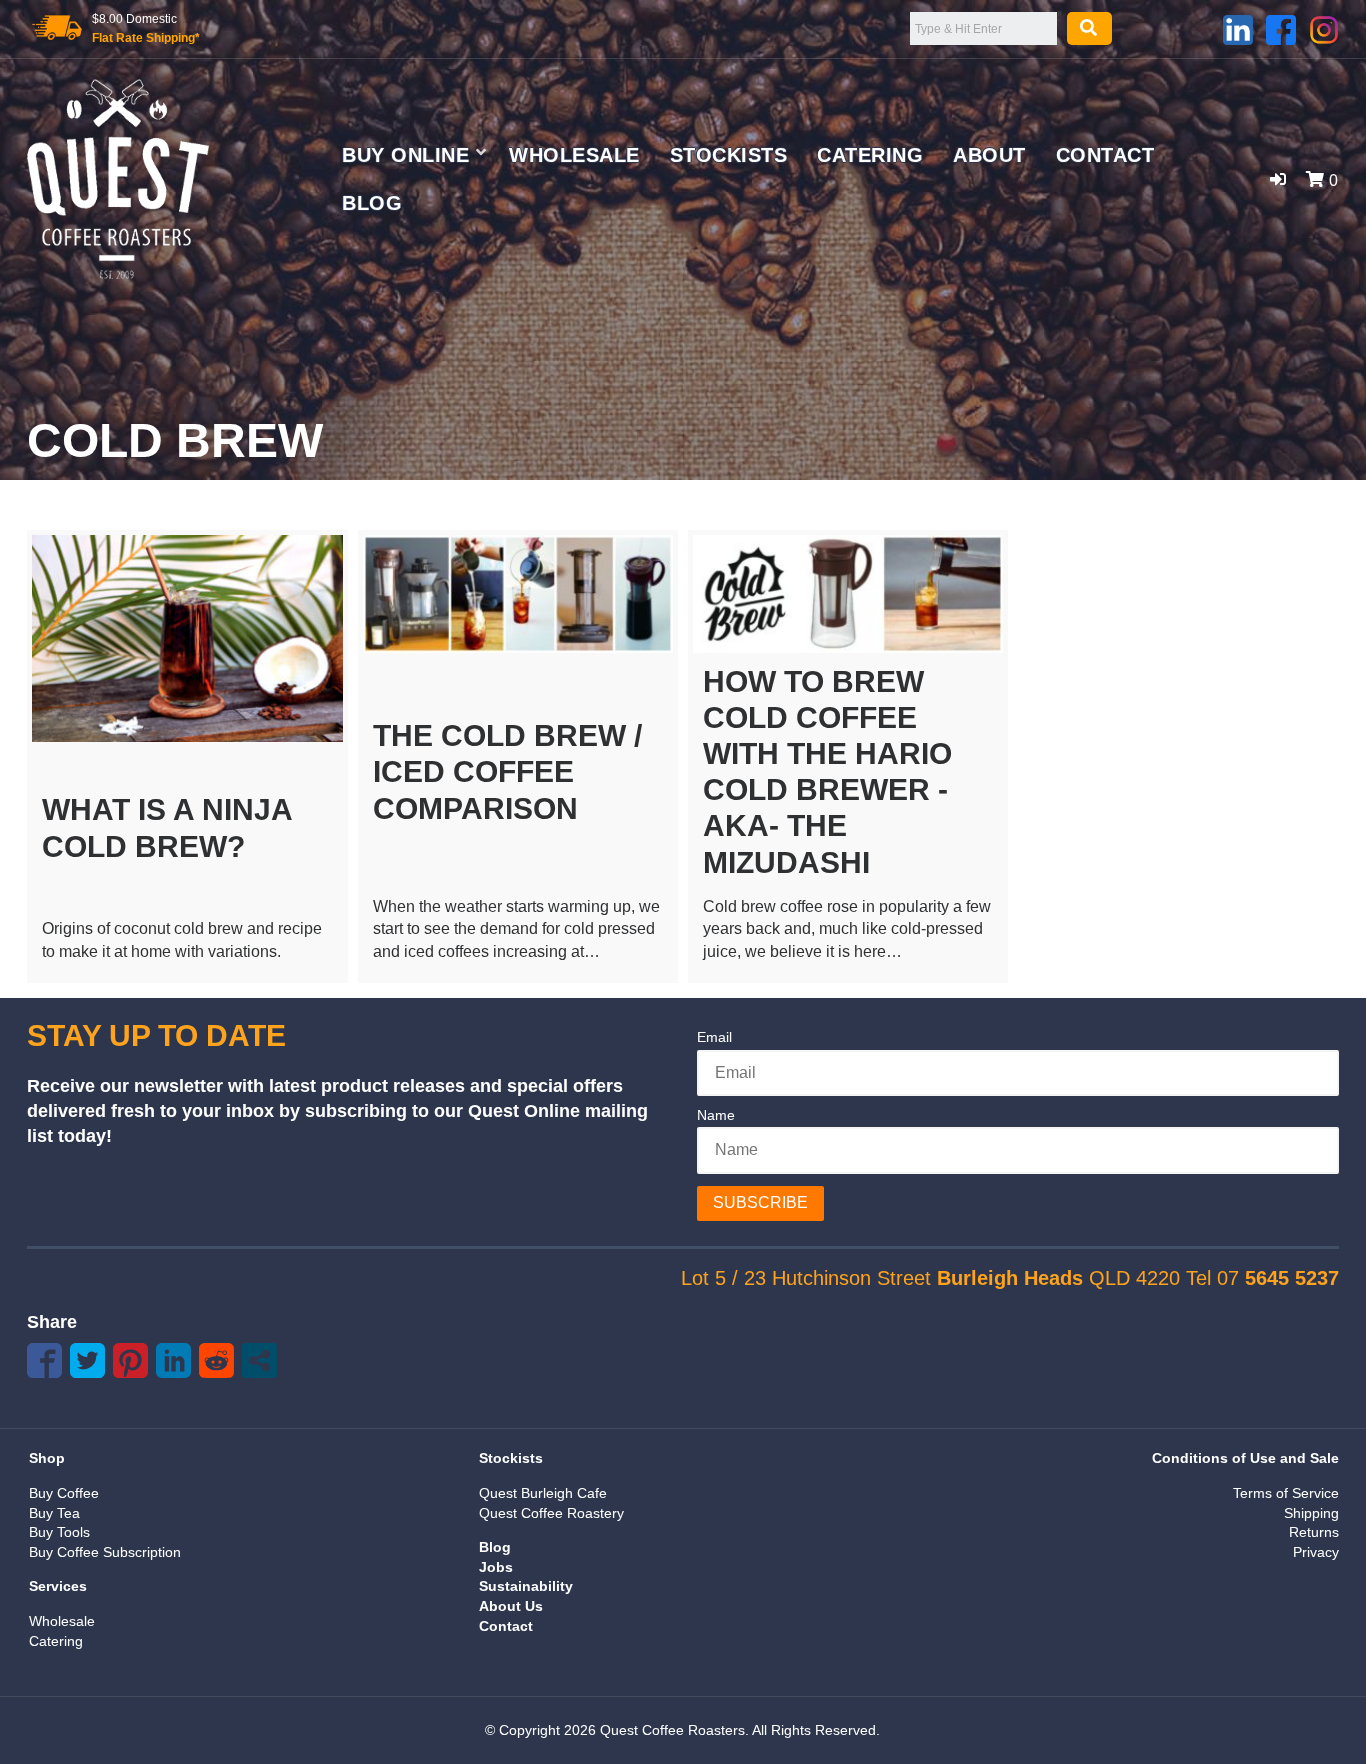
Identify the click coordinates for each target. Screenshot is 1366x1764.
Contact (1105, 155)
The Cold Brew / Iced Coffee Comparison (507, 772)
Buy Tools (59, 1532)
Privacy (1316, 1552)
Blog (372, 203)
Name (716, 1115)
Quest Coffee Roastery (551, 1513)
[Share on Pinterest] (130, 1360)
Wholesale (574, 155)
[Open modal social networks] (259, 1360)
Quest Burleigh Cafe (543, 1493)
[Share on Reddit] (216, 1360)
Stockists (729, 155)
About (989, 155)
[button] (1278, 179)
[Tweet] (87, 1360)
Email (714, 1037)
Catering (870, 155)
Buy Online (405, 155)
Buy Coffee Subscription (105, 1552)
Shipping (1311, 1513)
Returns (1314, 1532)
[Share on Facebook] (44, 1360)
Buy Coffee (64, 1493)
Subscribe (760, 1202)
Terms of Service (1286, 1493)
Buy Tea (54, 1513)
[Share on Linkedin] (173, 1360)
